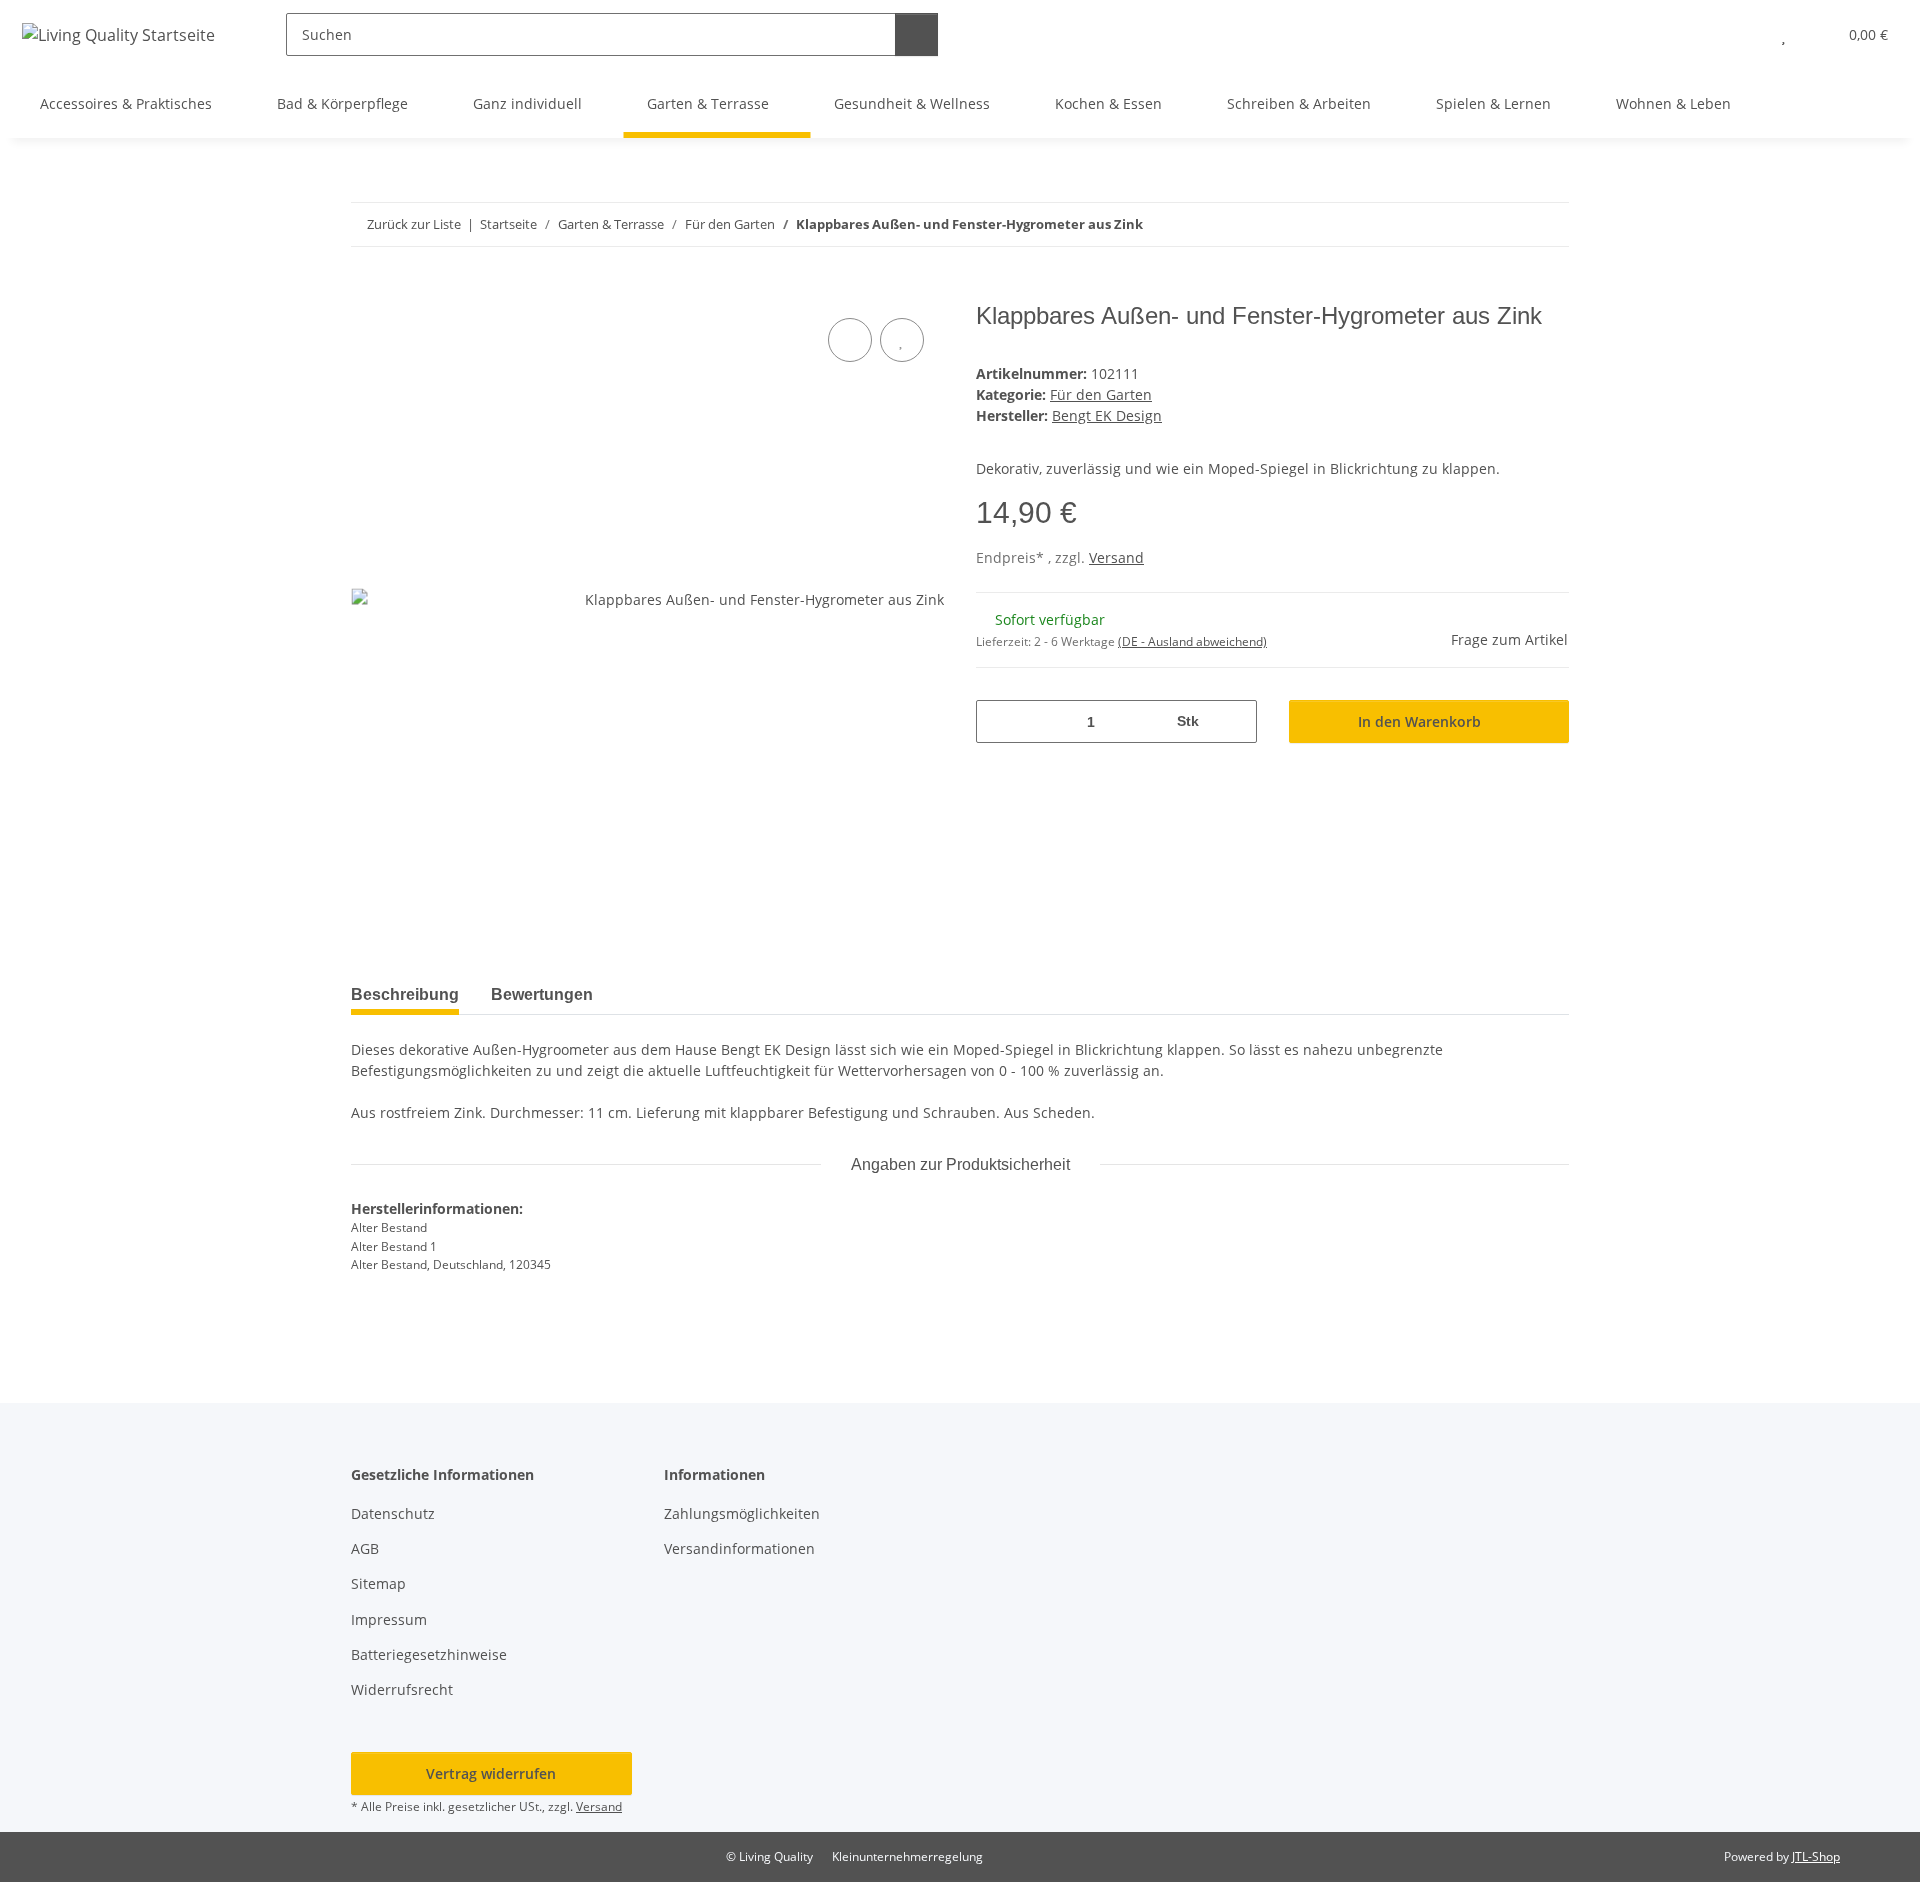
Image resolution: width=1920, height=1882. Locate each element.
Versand (1116, 557)
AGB (365, 1548)
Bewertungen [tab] (542, 994)
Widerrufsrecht (402, 1689)
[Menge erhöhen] (1234, 721)
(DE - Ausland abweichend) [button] (1192, 641)
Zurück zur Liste (414, 224)
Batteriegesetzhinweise (429, 1654)
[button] (1743, 34)
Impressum (389, 1619)
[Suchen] (916, 34)
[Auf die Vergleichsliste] (850, 340)
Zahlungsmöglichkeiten (742, 1513)
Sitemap (378, 1583)
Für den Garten (1101, 394)
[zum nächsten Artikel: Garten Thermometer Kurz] (1547, 224)
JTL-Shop (1816, 1856)
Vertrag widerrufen (491, 1773)
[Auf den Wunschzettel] (902, 340)
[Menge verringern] (998, 721)
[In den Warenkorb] (367, 291)
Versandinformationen (739, 1548)
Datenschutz (393, 1513)
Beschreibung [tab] (405, 994)
